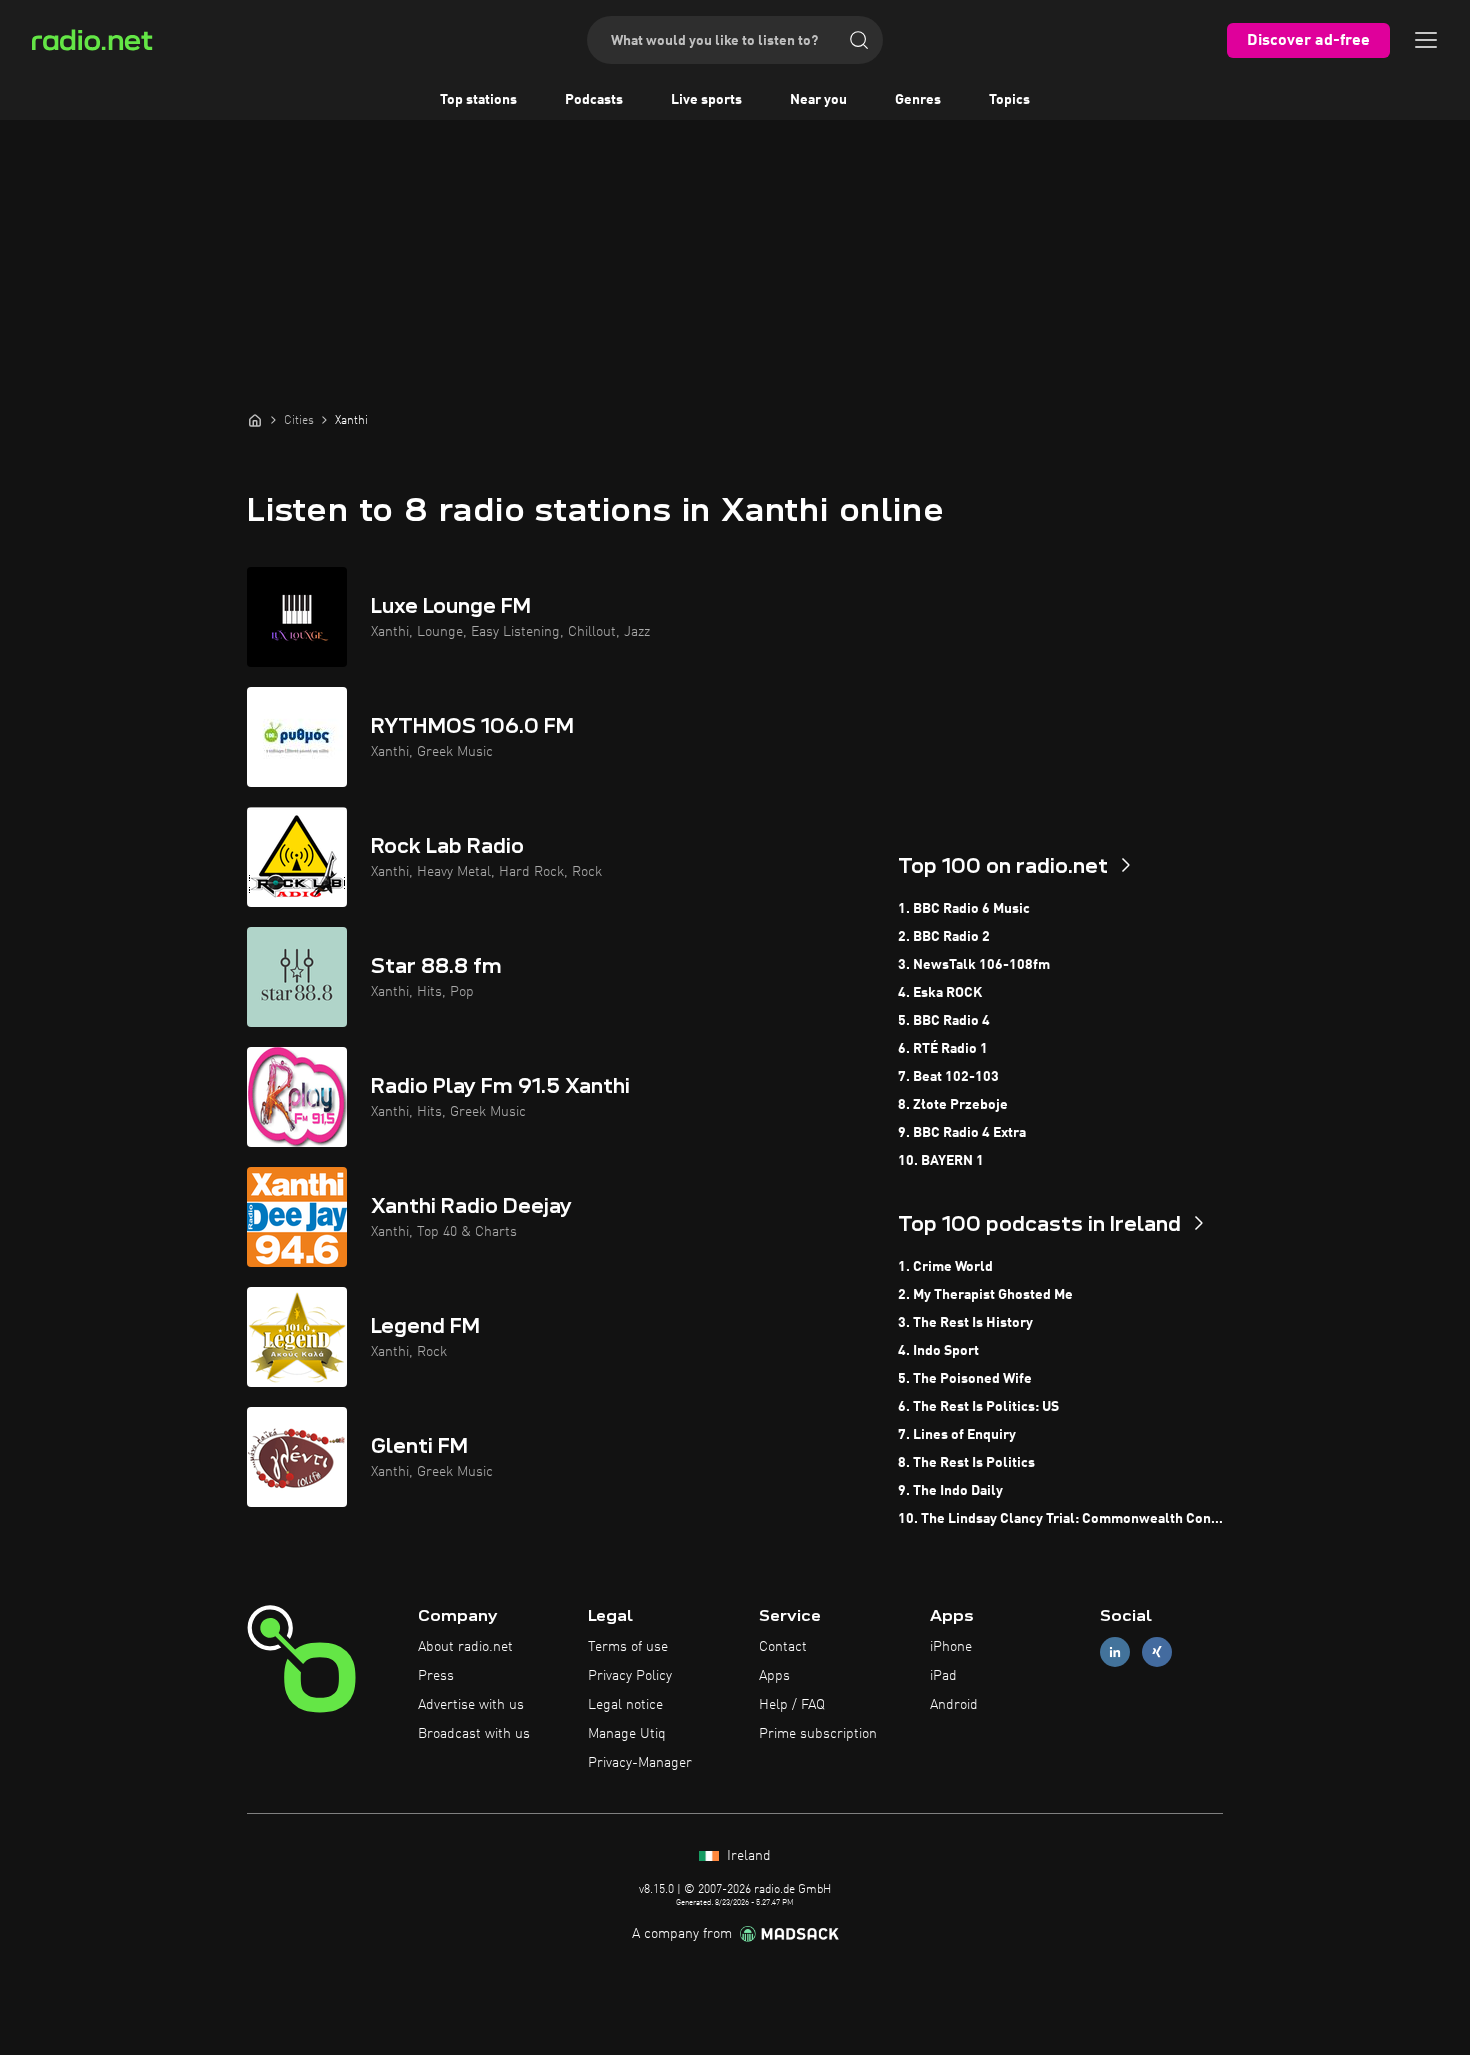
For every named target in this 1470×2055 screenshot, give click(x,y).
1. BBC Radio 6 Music (964, 909)
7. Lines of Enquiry (957, 1435)
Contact (783, 1647)
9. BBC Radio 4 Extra (962, 1133)
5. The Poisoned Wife (965, 1379)
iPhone (951, 1647)
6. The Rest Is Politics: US (978, 1407)
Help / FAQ (792, 1705)
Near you (818, 100)
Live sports (706, 100)
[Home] (255, 420)
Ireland (747, 1856)
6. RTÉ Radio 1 (943, 1049)
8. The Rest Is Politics (966, 1463)
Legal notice (625, 1705)
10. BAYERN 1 (941, 1161)
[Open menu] (1426, 40)
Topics (1009, 100)
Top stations (478, 100)
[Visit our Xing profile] (1157, 1652)
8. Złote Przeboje (953, 1105)
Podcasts (594, 100)
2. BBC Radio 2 (944, 937)
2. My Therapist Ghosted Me (985, 1295)
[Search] (859, 40)
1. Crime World (945, 1267)
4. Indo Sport (938, 1351)
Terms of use (628, 1647)
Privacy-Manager (640, 1763)
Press (436, 1676)
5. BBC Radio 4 (944, 1021)
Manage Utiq (627, 1734)
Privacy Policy (630, 1676)
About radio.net (465, 1647)
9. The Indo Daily (950, 1491)
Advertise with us (471, 1705)
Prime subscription (818, 1734)
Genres (918, 100)
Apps (774, 1676)
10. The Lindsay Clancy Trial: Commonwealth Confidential (1060, 1519)
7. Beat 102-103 (948, 1077)
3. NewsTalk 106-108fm (974, 965)
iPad (943, 1676)
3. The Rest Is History (965, 1323)
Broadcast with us (474, 1734)
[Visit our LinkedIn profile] (1115, 1652)
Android (954, 1705)
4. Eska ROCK (940, 993)
